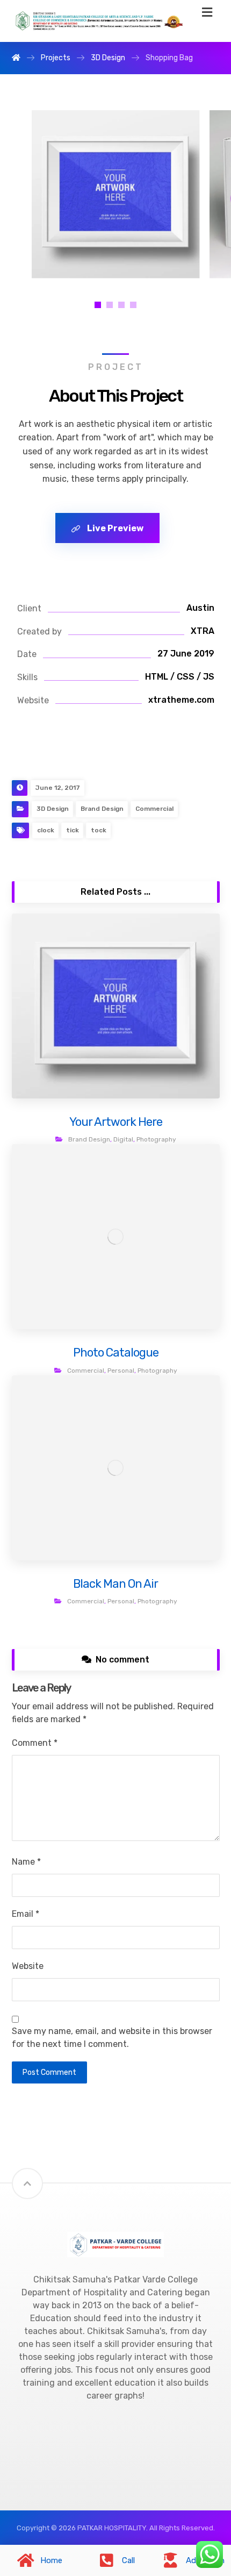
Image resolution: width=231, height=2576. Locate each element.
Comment (35, 1743)
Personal (121, 1371)
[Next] (198, 194)
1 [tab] (98, 305)
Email (26, 1914)
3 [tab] (121, 305)
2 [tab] (110, 305)
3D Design (53, 809)
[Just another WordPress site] (98, 21)
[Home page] (16, 58)
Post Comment (49, 2072)
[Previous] (33, 194)
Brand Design (102, 809)
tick (73, 830)
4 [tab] (133, 305)
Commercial (154, 809)
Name (26, 1862)
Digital (123, 1139)
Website (28, 1966)
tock (99, 830)
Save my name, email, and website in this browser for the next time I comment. (112, 2038)
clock (46, 830)
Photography (156, 1139)
